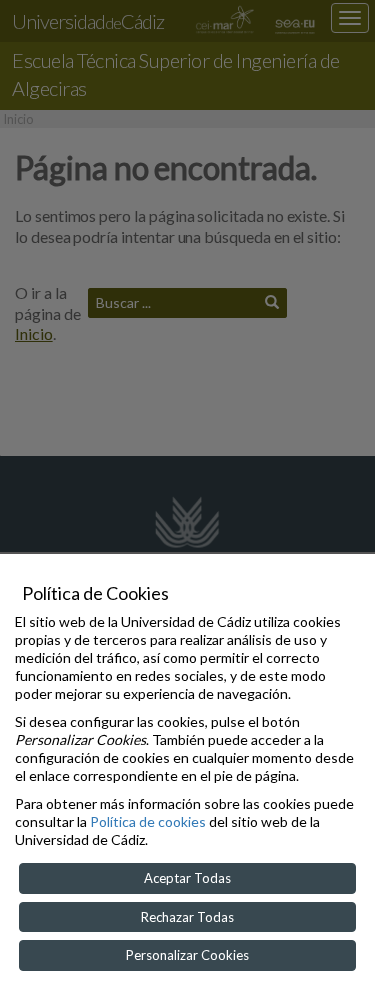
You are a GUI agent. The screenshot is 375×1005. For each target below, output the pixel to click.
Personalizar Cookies (187, 955)
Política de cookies (148, 821)
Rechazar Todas (187, 917)
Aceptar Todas (187, 878)
